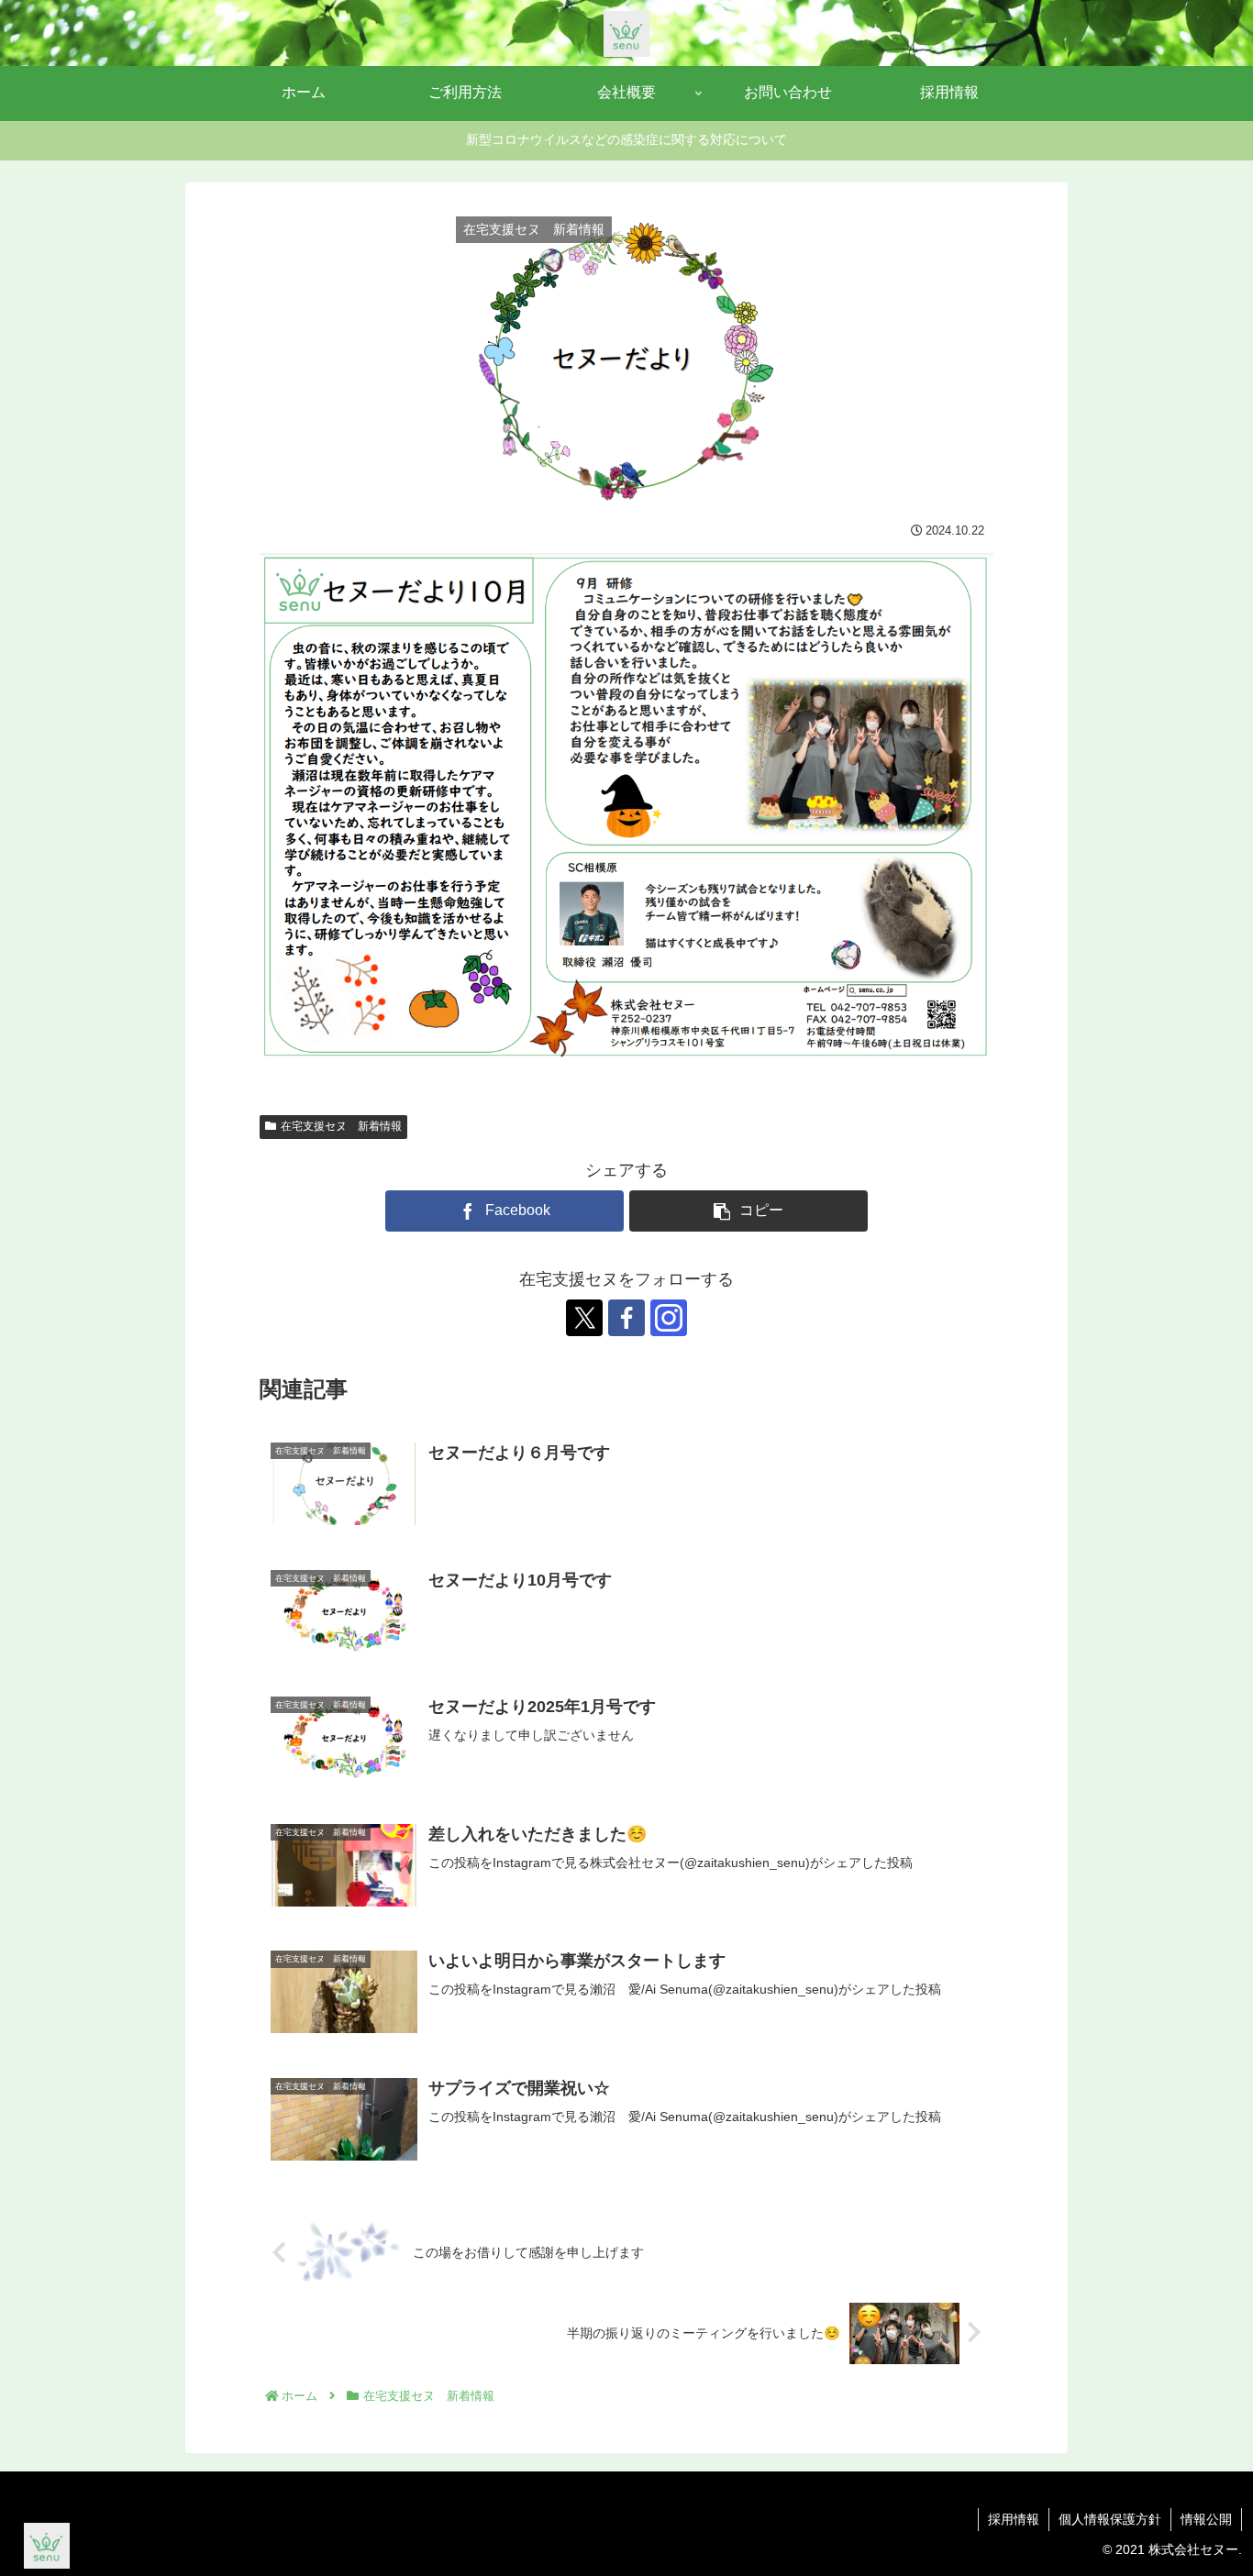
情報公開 (1206, 2519)
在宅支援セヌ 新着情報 (341, 1126)
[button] (748, 1211)
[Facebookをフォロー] (626, 1318)
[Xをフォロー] (584, 1318)
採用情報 (1014, 2519)
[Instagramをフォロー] (669, 1318)
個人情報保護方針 (1110, 2519)
